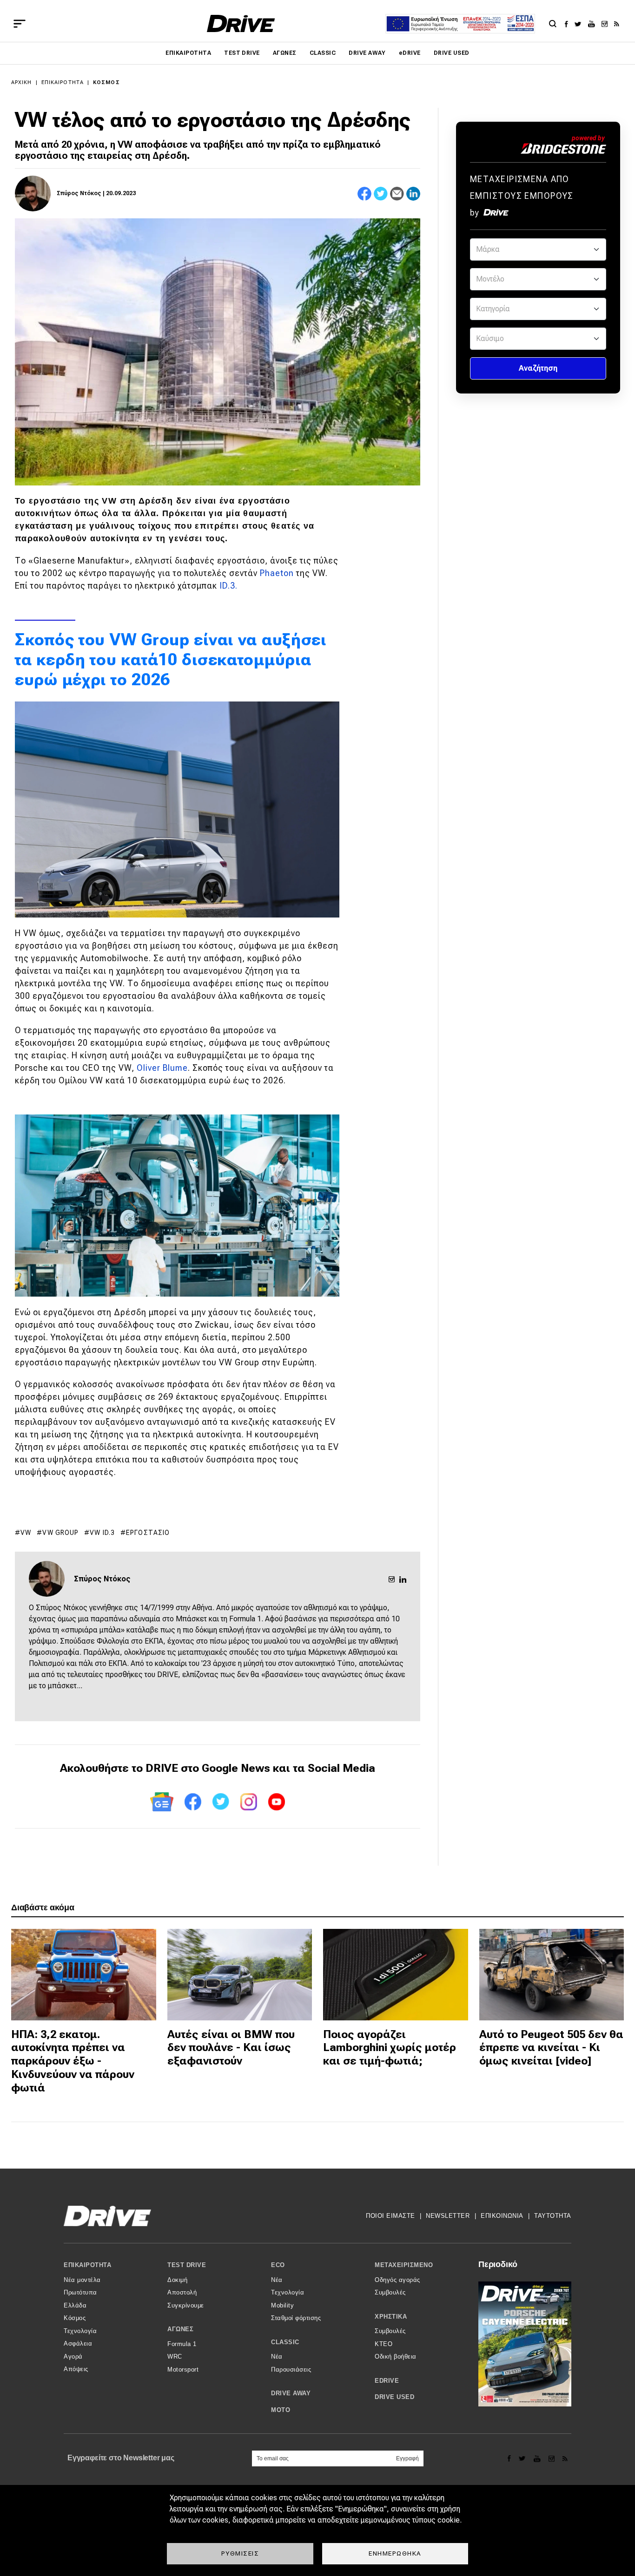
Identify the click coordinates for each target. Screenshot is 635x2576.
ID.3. (228, 586)
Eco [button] (278, 2265)
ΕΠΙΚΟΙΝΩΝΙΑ (502, 2216)
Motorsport (183, 2370)
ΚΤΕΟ (384, 2344)
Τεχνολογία (80, 2331)
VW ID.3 (102, 1533)
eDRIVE (410, 53)
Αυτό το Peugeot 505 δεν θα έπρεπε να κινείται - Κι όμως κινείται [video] (551, 2048)
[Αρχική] (241, 23)
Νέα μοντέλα (82, 2280)
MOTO (281, 2410)
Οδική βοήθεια (396, 2356)
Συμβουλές (390, 2292)
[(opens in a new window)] (569, 24)
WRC (175, 2356)
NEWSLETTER (448, 2216)
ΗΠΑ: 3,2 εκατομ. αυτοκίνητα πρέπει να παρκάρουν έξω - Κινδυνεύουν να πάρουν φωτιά (73, 2061)
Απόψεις (76, 2369)
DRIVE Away (367, 53)
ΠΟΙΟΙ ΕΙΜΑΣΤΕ (390, 2216)
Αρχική (22, 82)
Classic (323, 53)
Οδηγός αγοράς (397, 2280)
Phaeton (277, 573)
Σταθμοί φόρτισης (296, 2318)
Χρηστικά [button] (391, 2317)
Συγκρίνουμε (186, 2305)
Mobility (282, 2305)
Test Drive (242, 53)
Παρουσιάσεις (291, 2370)
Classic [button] (285, 2342)
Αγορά (73, 2356)
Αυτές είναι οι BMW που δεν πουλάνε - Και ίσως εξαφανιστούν (231, 2048)
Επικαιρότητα (188, 53)
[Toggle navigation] (20, 24)
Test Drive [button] (187, 2265)
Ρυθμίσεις (240, 2553)
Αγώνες (285, 53)
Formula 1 (182, 2344)
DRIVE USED (452, 53)
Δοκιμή (177, 2280)
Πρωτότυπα (80, 2292)
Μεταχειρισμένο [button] (404, 2265)
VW (26, 1533)
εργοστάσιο (148, 1533)
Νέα (277, 2280)
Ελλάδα (75, 2305)
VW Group (60, 1533)
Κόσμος (106, 82)
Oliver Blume (162, 1068)
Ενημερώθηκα (395, 2553)
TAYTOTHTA (553, 2216)
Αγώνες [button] (180, 2329)
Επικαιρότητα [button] (87, 2265)
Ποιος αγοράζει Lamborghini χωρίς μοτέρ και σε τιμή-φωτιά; (390, 2048)
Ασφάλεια (78, 2343)
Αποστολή (182, 2292)
